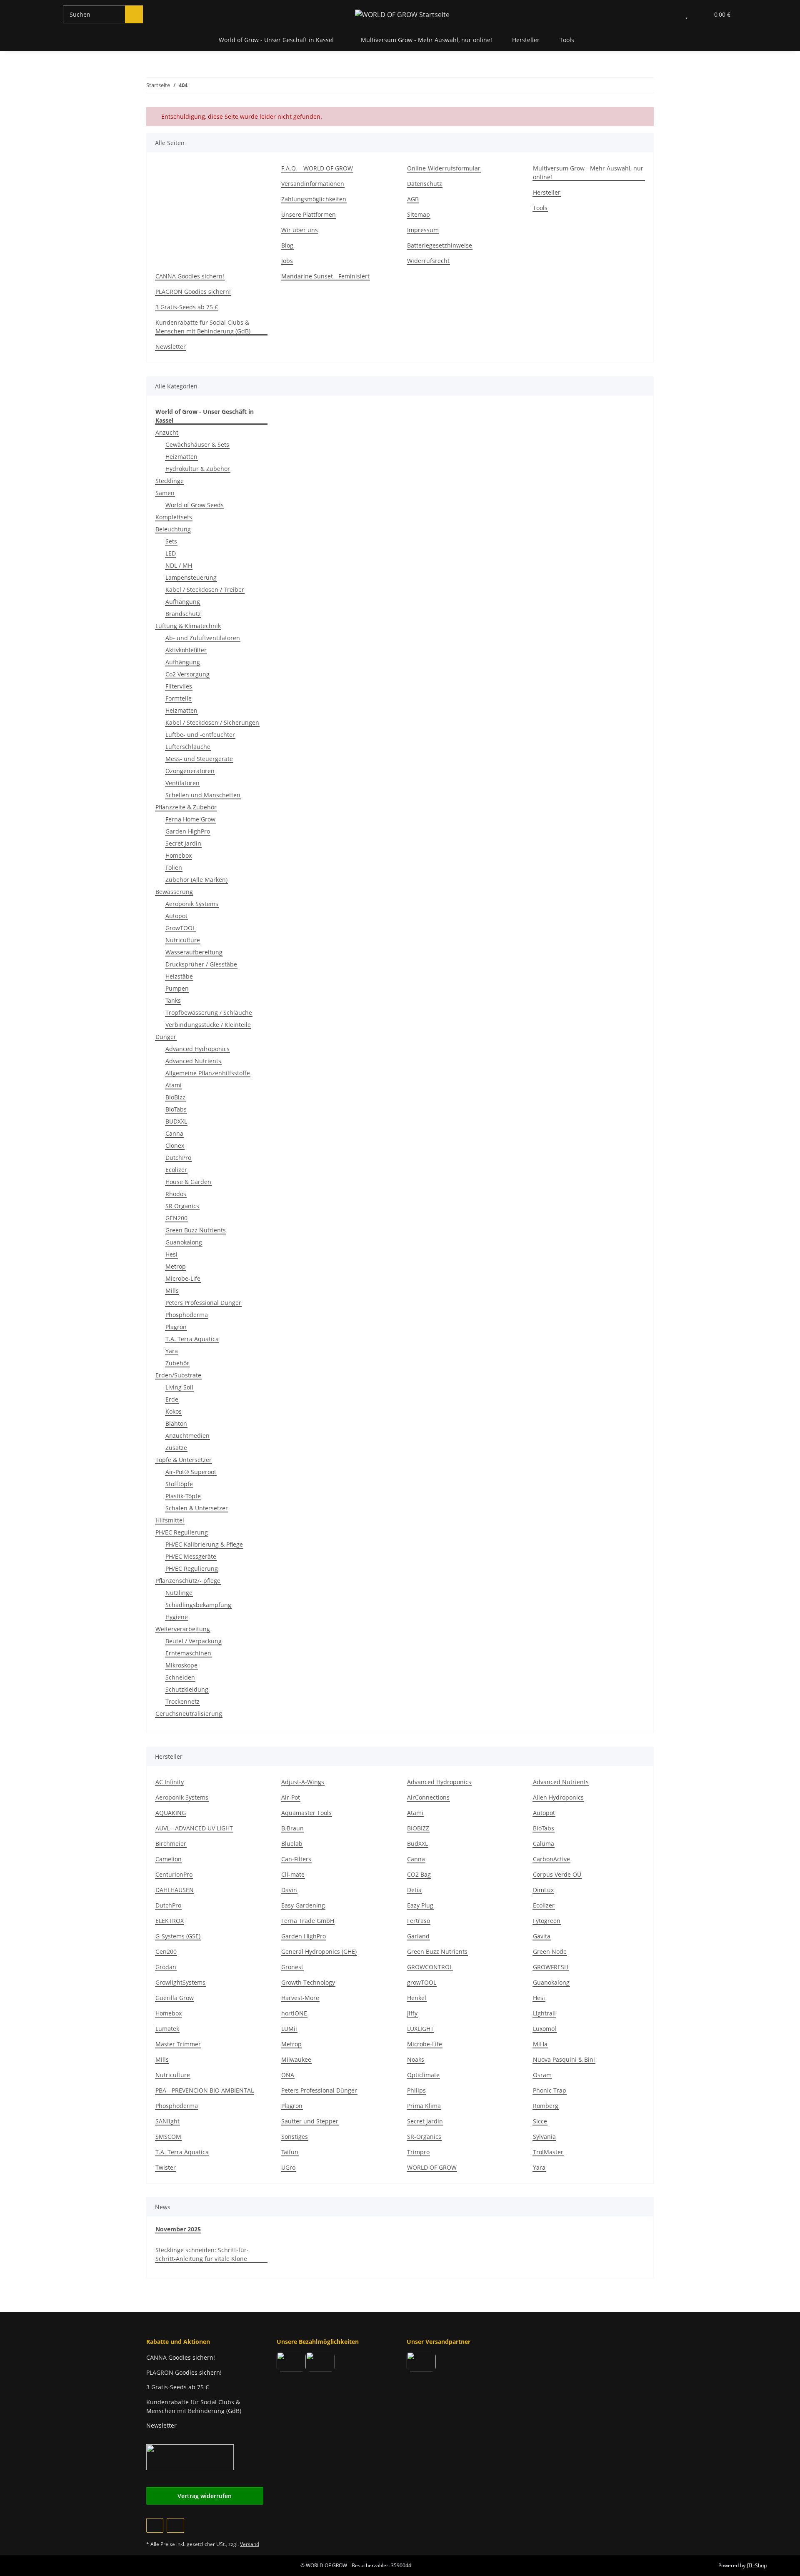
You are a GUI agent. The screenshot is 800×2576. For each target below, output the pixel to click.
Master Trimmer (178, 2044)
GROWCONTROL (430, 1967)
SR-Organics (424, 2137)
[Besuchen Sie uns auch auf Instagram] (175, 2525)
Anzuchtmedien (187, 1436)
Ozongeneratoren (190, 771)
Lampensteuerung (191, 577)
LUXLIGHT (420, 2029)
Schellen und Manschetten (203, 795)
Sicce (540, 2121)
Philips (416, 2090)
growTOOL (422, 1982)
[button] (670, 14)
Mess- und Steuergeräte (199, 759)
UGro (288, 2167)
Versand (250, 2544)
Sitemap (419, 214)
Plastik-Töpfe (183, 1496)
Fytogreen (547, 1921)
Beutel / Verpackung (194, 1641)
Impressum (423, 230)
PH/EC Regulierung (182, 1532)
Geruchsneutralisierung (189, 1714)
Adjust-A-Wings (303, 1782)
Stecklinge (170, 481)
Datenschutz (425, 184)
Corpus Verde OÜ (557, 1874)
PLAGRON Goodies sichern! (193, 292)
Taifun (290, 2152)
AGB (413, 199)
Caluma (544, 1844)
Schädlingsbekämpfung (198, 1605)
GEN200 (176, 1218)
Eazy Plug (420, 1905)
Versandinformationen (313, 184)
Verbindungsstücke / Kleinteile (208, 1025)
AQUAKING (171, 1813)
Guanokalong (184, 1242)
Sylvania (544, 2137)
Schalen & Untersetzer (197, 1508)
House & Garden (188, 1182)
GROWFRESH (551, 1967)
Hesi (171, 1254)
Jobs (287, 261)
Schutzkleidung (187, 1689)
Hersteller (526, 40)
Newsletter (171, 347)
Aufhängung (183, 602)
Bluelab (292, 1844)
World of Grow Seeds (195, 505)
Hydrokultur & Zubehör (198, 469)
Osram (542, 2075)
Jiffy (412, 2013)
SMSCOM (168, 2137)
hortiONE (294, 2013)
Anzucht (167, 432)
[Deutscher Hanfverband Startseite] (190, 2457)
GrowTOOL (180, 928)
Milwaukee (296, 2059)
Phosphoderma (187, 1315)
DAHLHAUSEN (175, 1890)
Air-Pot (291, 1797)
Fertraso (419, 1921)
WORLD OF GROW (432, 2167)
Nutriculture (183, 940)
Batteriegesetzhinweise (440, 245)
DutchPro (178, 1158)
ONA (288, 2075)
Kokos (174, 1411)
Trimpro (418, 2152)
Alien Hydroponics (558, 1797)
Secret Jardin (183, 843)
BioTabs (176, 1109)
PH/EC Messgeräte (191, 1556)
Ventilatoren (182, 783)
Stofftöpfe (179, 1484)
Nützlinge (179, 1593)
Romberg (546, 2106)
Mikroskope (181, 1665)
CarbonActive (551, 1859)
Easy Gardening (303, 1905)
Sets (171, 541)
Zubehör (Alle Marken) (196, 880)
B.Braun (292, 1828)
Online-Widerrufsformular (444, 168)
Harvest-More (300, 1998)
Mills (172, 1291)
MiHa (540, 2044)
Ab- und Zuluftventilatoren (203, 638)
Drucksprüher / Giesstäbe (201, 964)
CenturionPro (174, 1874)
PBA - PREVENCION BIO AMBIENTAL (205, 2090)
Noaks (416, 2059)
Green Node (550, 1951)
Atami (174, 1085)
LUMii (289, 2029)
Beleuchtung (173, 529)
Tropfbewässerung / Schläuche (209, 1013)
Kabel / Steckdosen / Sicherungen (212, 722)
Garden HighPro (188, 831)
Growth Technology (308, 1982)
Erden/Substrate (178, 1375)
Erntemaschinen (188, 1653)
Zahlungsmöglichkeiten (314, 199)
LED (171, 553)
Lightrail (544, 2013)
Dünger (166, 1037)
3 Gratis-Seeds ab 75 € (187, 307)
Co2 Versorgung (187, 674)
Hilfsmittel (170, 1520)
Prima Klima (424, 2106)
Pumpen (177, 988)
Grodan (166, 1967)
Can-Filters (296, 1859)
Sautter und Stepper (310, 2121)
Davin (289, 1890)
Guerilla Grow (175, 1998)
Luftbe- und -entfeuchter (200, 735)
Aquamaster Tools (306, 1813)
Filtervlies (179, 686)
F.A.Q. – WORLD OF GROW (317, 168)
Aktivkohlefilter (186, 650)
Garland (418, 1936)
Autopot (176, 916)
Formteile (179, 698)
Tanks (173, 1000)
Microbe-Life (183, 1278)
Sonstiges (295, 2137)
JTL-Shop (757, 2565)
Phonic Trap (550, 2090)
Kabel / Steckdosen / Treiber (205, 590)
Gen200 (166, 1951)
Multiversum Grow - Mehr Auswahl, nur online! (426, 40)
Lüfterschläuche (188, 747)
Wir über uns (300, 230)
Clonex (175, 1145)
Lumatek (167, 2029)
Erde (172, 1399)
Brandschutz (183, 614)
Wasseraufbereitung (194, 952)
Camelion (169, 1859)
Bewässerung (174, 892)
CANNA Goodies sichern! (190, 276)
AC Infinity (170, 1782)
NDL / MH (179, 565)
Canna (174, 1133)
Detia (414, 1890)
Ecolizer (176, 1170)
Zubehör (177, 1363)
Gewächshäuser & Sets (197, 444)
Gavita (542, 1936)
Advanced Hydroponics (197, 1049)
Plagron (176, 1327)
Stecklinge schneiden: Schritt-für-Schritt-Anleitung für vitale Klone (202, 2254)
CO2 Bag (419, 1874)
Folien (174, 867)
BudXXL (417, 1844)
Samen (165, 493)
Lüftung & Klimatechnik (188, 626)
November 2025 (178, 2229)
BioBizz (175, 1097)
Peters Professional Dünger (203, 1303)
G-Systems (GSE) (178, 1936)
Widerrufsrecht (428, 261)
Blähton (176, 1423)
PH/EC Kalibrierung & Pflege (204, 1544)
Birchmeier (171, 1844)
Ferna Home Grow (190, 819)
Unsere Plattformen (309, 214)
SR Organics (182, 1206)
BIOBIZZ (418, 1828)
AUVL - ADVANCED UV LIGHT (194, 1828)
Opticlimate (423, 2075)
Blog (287, 245)
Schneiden (180, 1677)
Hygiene (177, 1617)
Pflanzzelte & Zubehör (186, 807)
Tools (540, 208)
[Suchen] (134, 14)
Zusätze (176, 1448)
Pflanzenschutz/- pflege (188, 1581)
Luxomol (545, 2029)
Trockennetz (182, 1701)
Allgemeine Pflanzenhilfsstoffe (208, 1073)
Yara (172, 1351)
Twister (166, 2167)
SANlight (167, 2121)
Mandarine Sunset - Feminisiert (325, 276)
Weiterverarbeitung (183, 1629)
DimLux (543, 1890)
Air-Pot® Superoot (191, 1472)
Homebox (179, 855)
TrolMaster (548, 2152)
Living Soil (179, 1387)
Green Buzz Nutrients (196, 1230)
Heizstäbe (179, 976)
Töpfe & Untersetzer (184, 1460)
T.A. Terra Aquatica (192, 1339)
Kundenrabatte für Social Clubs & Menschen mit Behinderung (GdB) (203, 327)
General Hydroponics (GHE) (319, 1951)
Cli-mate (293, 1874)
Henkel (417, 1998)
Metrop (176, 1266)
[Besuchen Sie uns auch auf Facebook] (155, 2525)
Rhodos (176, 1194)
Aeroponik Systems (192, 904)
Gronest (292, 1967)
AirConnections (428, 1797)
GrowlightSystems (180, 1982)
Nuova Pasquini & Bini (564, 2059)
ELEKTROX (170, 1921)
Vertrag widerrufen (205, 2496)
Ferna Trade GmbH (308, 1921)
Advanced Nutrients (193, 1061)
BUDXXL (176, 1121)
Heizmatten (181, 457)
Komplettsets (174, 517)
